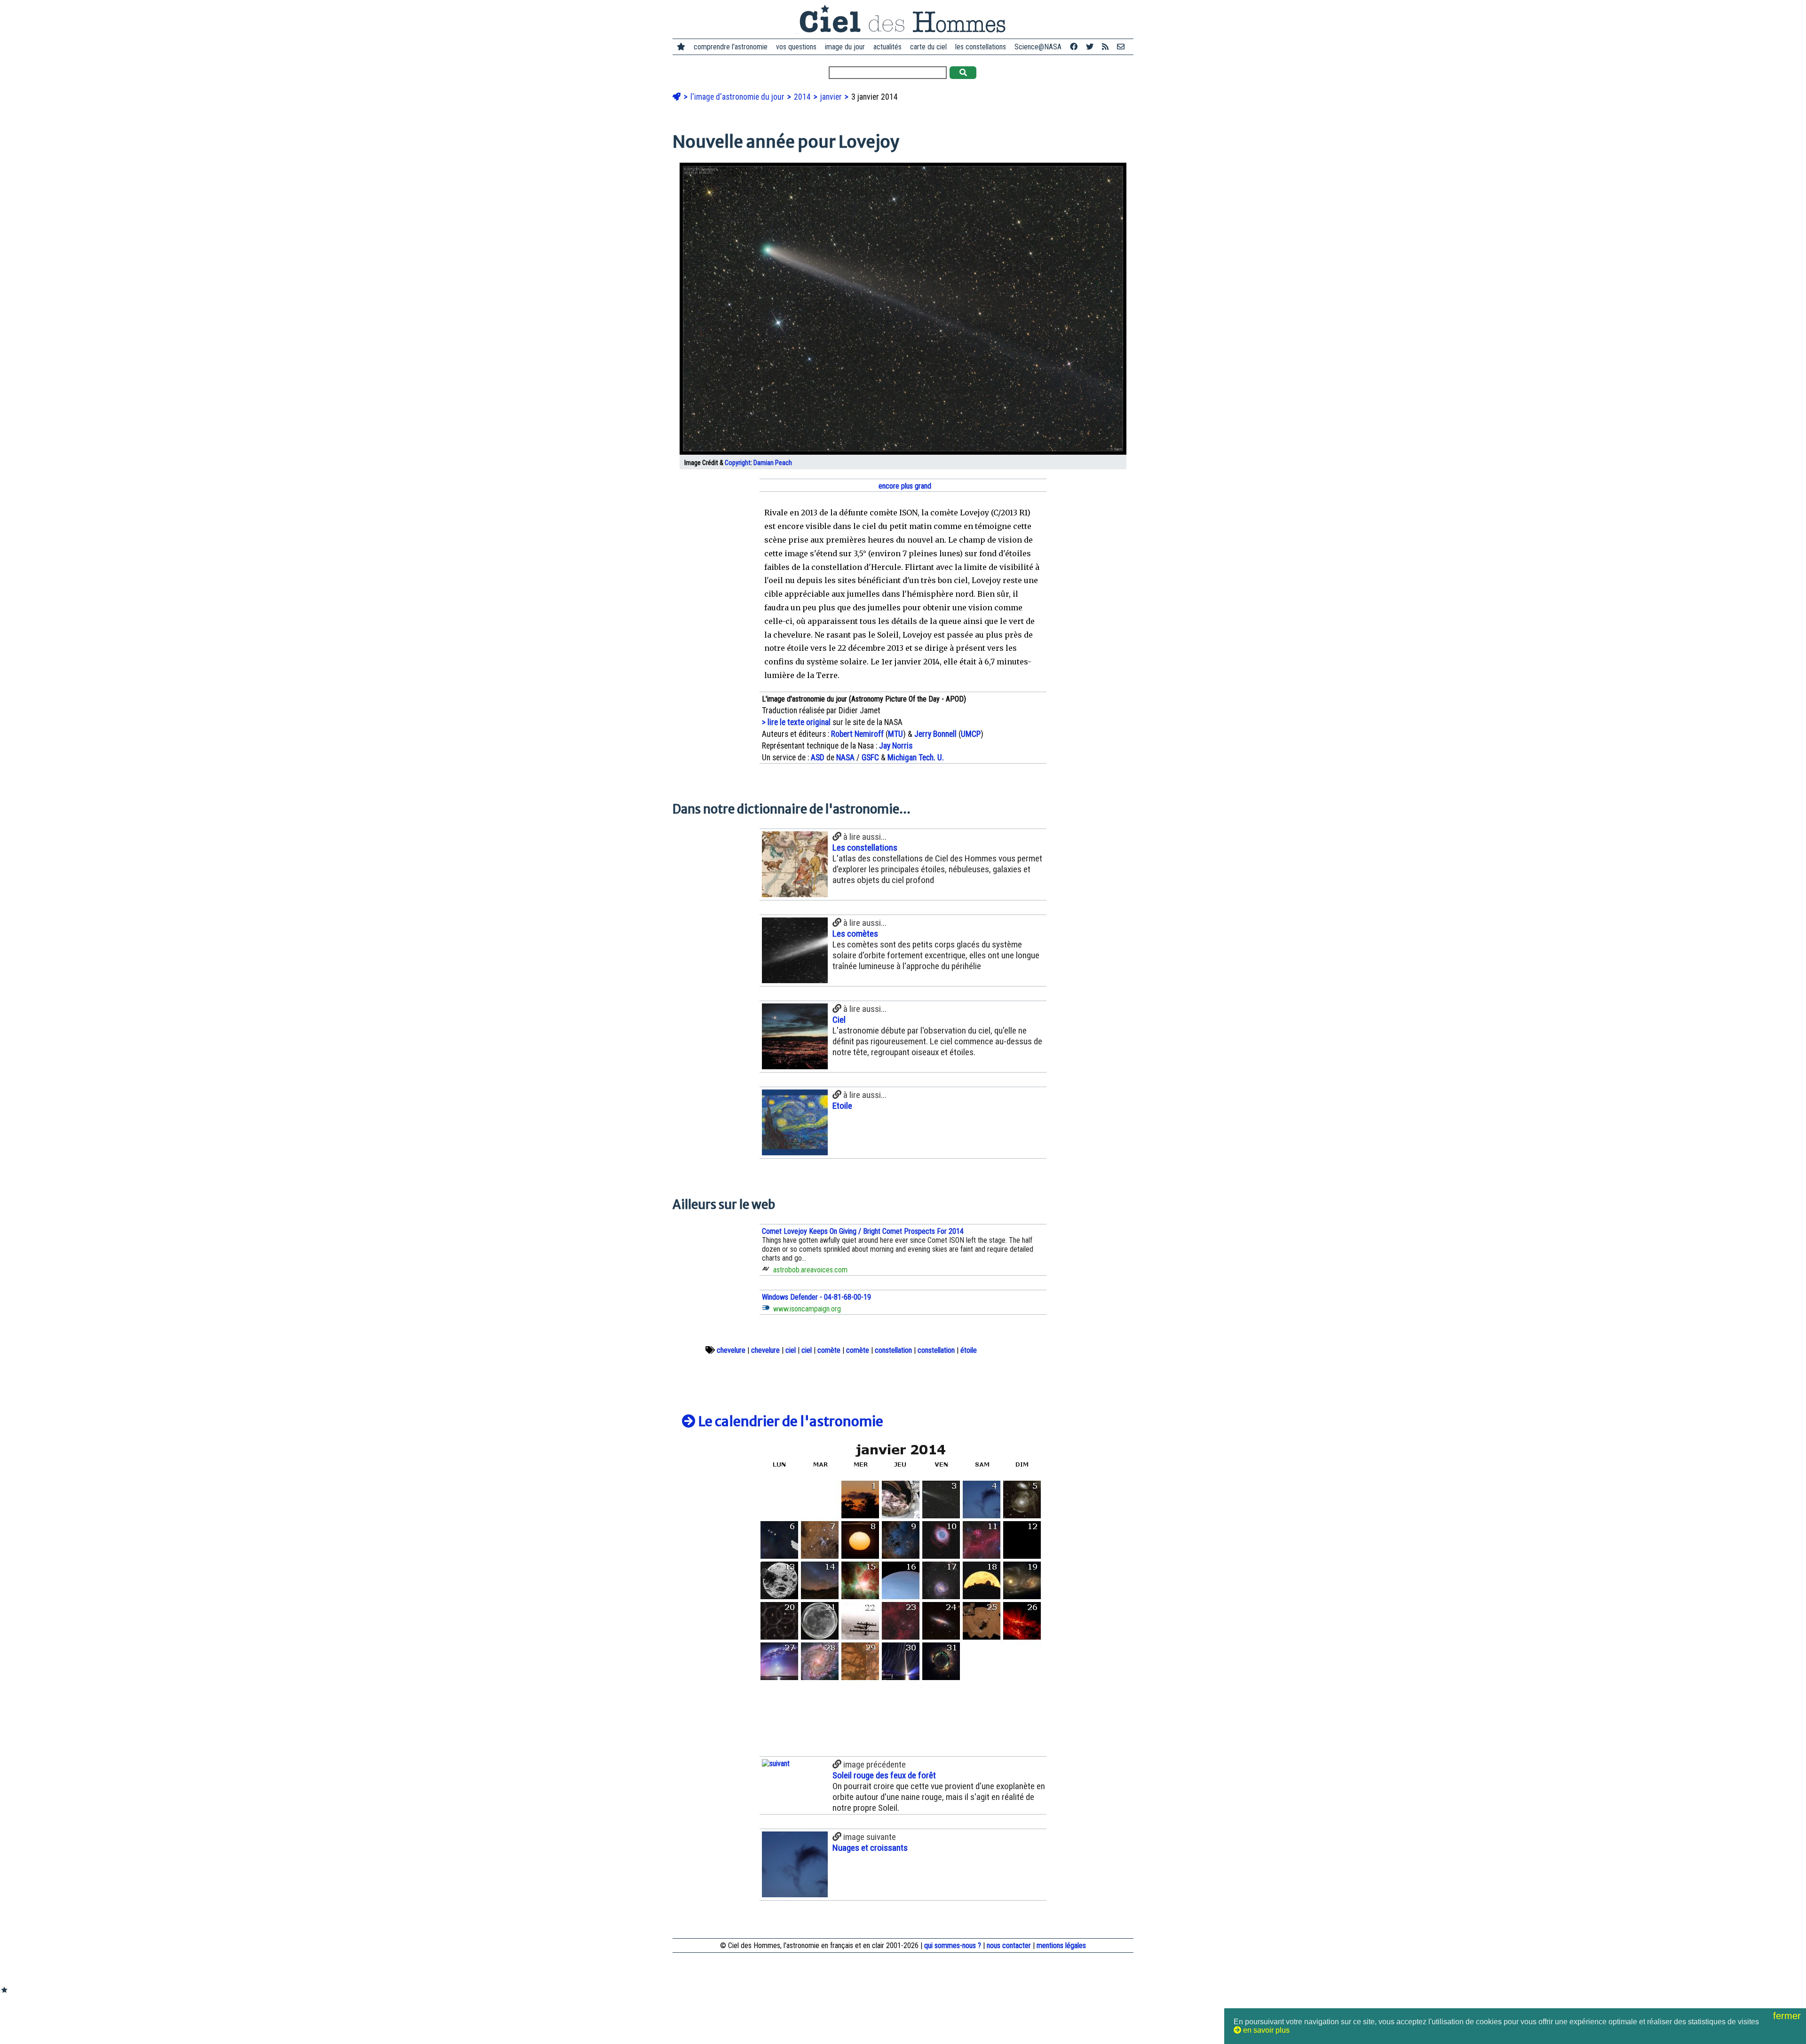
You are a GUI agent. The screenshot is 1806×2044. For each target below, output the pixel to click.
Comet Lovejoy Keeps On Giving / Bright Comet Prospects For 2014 (863, 1231)
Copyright (738, 463)
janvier (832, 97)
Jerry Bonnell (935, 734)
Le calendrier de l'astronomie (789, 1421)
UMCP (971, 734)
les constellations (981, 47)
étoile (969, 1350)
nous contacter (1009, 1945)
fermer (1788, 2016)
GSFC (870, 758)
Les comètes (855, 934)
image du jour (845, 47)
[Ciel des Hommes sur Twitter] (1090, 47)
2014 (803, 97)
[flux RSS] (1105, 47)
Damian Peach (773, 463)
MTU (895, 734)
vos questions (796, 47)
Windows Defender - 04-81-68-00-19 (816, 1297)
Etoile (842, 1106)
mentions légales (1061, 1945)
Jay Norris (896, 746)
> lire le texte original (796, 722)
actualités (887, 47)
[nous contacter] (1121, 47)
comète (829, 1350)
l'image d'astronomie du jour (738, 97)
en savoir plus (1265, 2030)
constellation (893, 1350)
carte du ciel (928, 47)
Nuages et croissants (870, 1848)
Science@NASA (1038, 47)
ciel (791, 1350)
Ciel (839, 1020)
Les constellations (865, 848)
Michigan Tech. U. (916, 758)
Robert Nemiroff (857, 734)
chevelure (731, 1350)
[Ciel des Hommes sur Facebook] (1074, 47)
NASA (845, 758)
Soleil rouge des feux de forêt (884, 1775)
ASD (818, 758)
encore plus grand (904, 486)
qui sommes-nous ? (953, 1945)
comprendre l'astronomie (731, 47)
